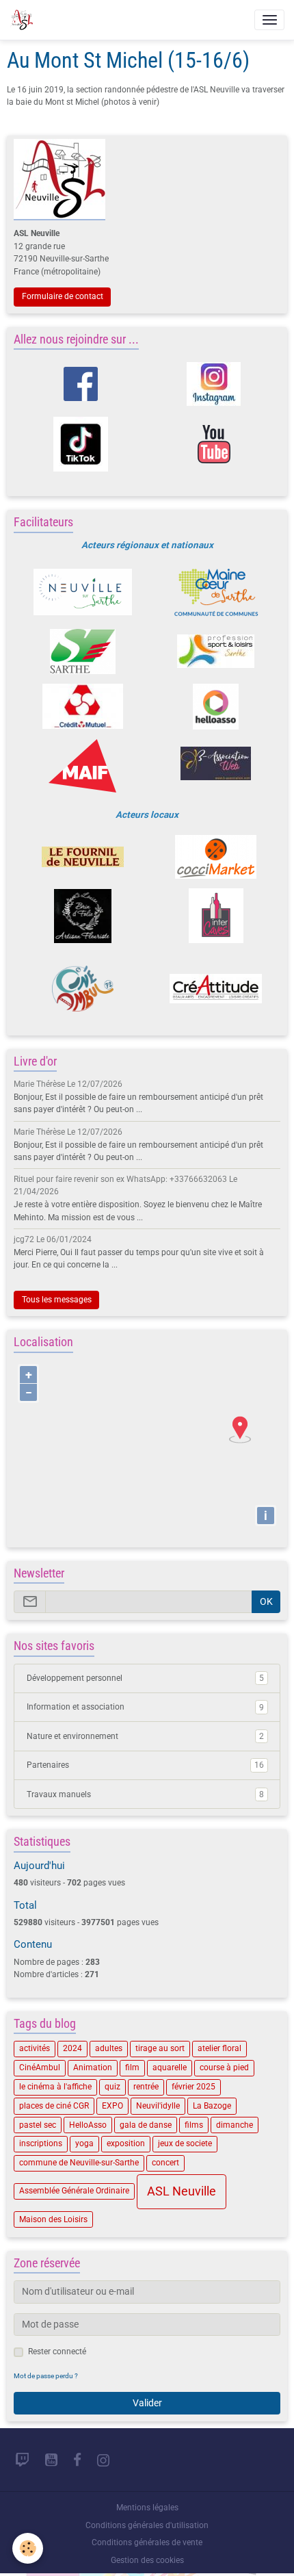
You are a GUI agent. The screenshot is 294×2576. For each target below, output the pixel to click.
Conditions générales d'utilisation (147, 2525)
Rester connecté (57, 2352)
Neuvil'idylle (158, 2106)
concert (165, 2163)
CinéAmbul (40, 2068)
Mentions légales (147, 2508)
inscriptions (41, 2143)
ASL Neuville (182, 2191)
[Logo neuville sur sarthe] (82, 592)
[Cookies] (28, 2548)
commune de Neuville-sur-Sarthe (79, 2163)
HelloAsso (88, 2125)
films (194, 2125)
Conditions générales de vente (147, 2542)
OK (266, 1601)
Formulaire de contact (63, 296)
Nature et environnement (145, 1736)
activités (35, 2048)
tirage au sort (160, 2048)
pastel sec (38, 2125)
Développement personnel (145, 1678)
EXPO (112, 2106)
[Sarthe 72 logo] (82, 652)
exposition (126, 2143)
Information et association (145, 1707)
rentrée (146, 2087)
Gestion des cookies (147, 2560)
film (132, 2068)
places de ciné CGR (54, 2106)
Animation (93, 2068)
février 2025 (193, 2087)
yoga (84, 2143)
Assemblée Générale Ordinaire (74, 2191)
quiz (112, 2087)
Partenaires (145, 1765)
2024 (72, 2048)
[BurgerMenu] (269, 20)
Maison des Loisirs (53, 2219)
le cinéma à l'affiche (55, 2087)
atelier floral (219, 2048)
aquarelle (170, 2068)
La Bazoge (212, 2106)
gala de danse (146, 2125)
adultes (109, 2048)
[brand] (24, 20)
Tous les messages (57, 1300)
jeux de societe (185, 2143)
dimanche (235, 2125)
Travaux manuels (145, 1794)
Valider (147, 2403)
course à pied (224, 2068)
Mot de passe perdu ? (46, 2376)
